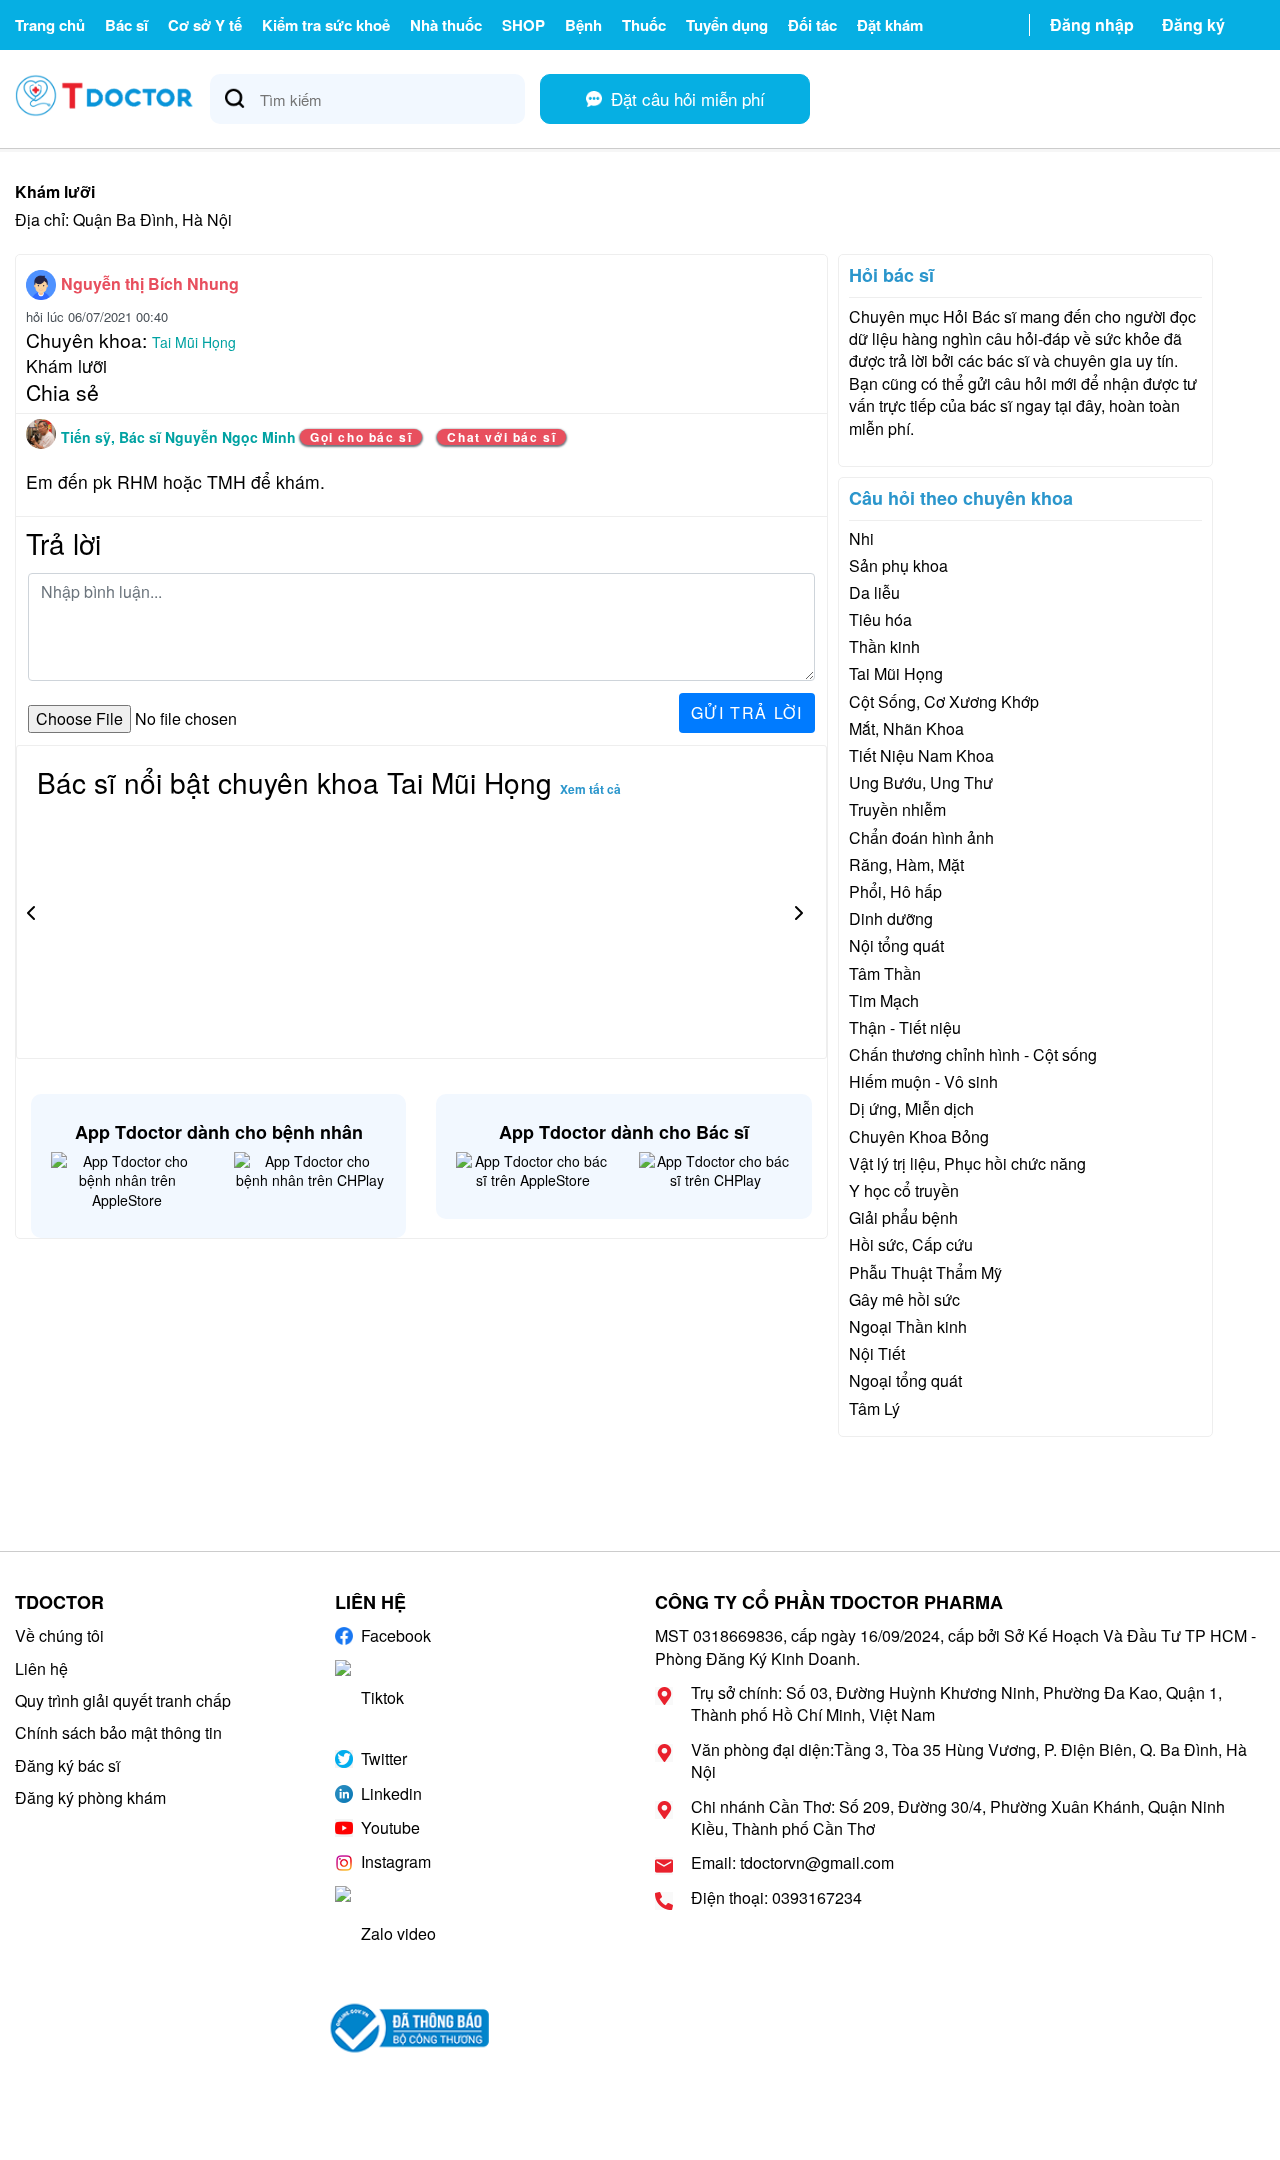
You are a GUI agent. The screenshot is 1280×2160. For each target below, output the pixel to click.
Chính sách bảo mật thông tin (118, 1732)
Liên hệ (41, 1668)
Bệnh (583, 25)
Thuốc (644, 25)
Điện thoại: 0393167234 (776, 1898)
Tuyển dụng (727, 25)
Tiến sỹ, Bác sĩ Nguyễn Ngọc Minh (180, 437)
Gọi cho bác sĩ (361, 437)
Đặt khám (890, 25)
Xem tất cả (590, 789)
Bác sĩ (126, 25)
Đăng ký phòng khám (90, 1797)
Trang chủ (50, 25)
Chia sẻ (62, 392)
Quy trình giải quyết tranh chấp (123, 1700)
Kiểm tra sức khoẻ (326, 25)
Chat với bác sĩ (501, 437)
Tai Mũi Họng (194, 342)
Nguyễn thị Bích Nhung (150, 283)
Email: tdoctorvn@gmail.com (792, 1863)
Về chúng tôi (59, 1635)
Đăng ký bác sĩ (67, 1765)
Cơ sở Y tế (205, 25)
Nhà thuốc (446, 25)
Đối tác (812, 25)
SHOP (523, 25)
